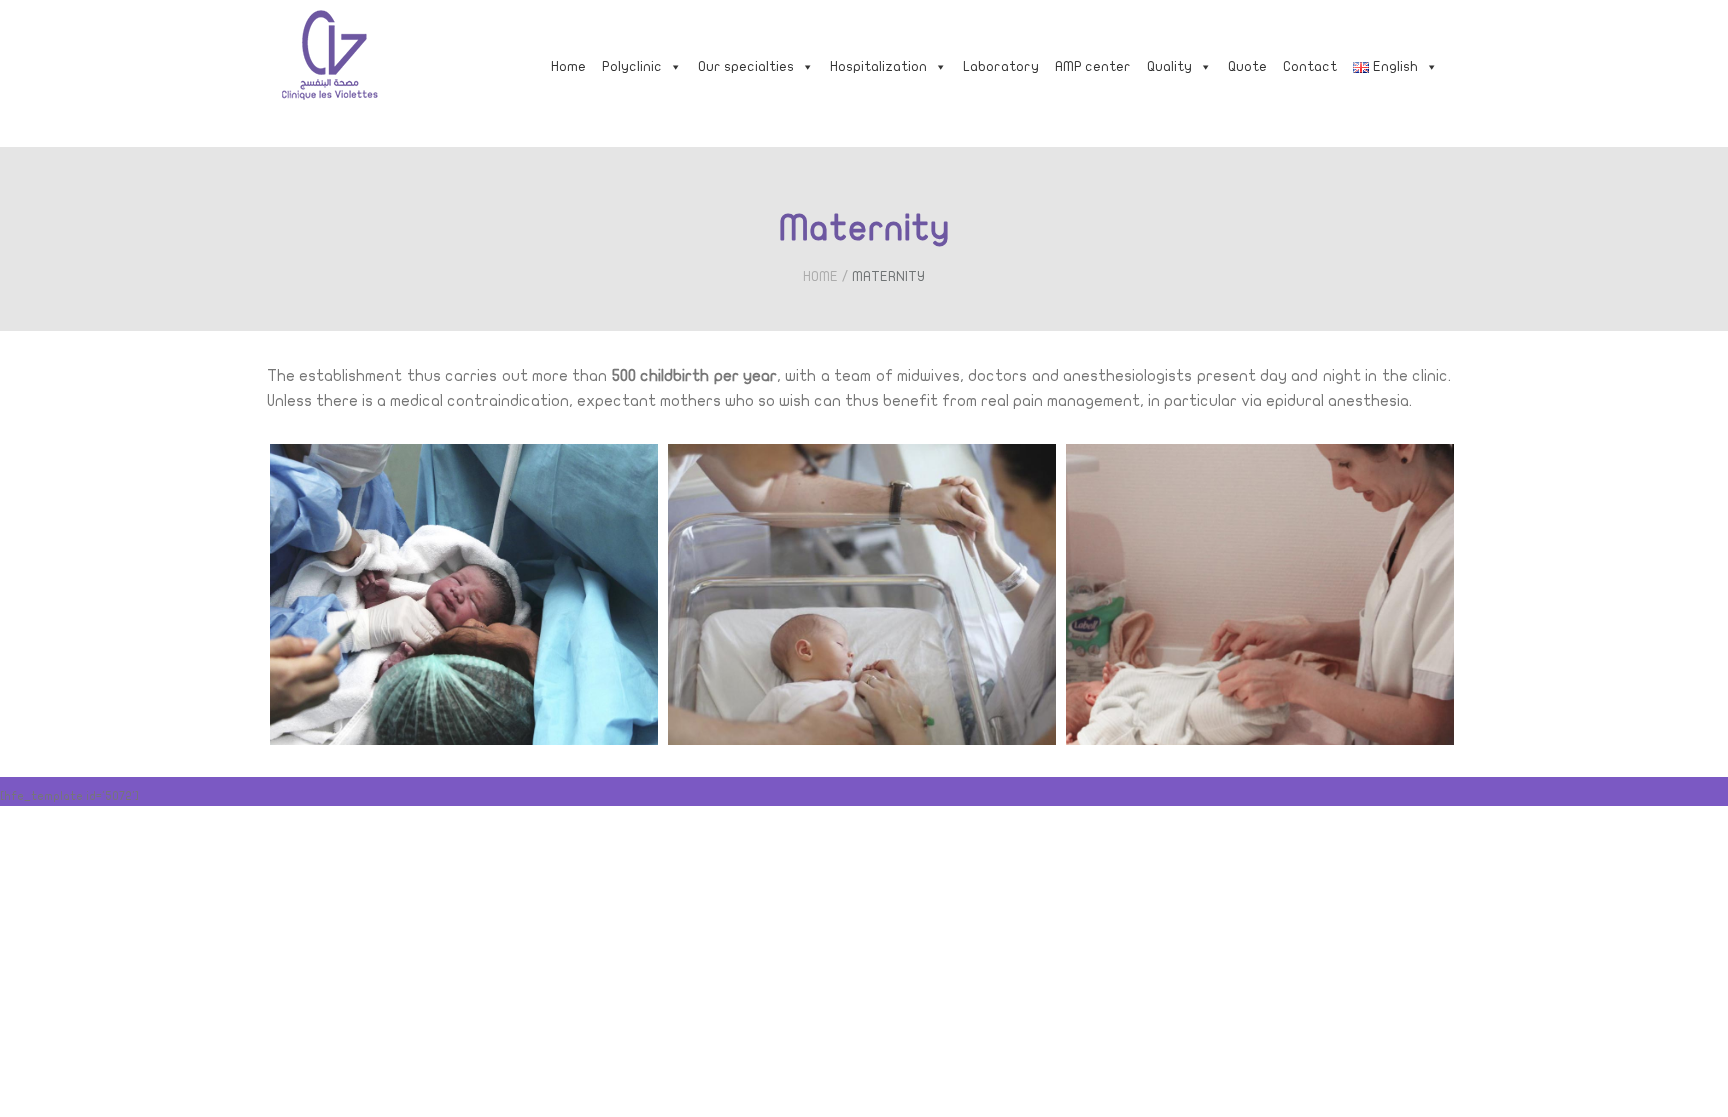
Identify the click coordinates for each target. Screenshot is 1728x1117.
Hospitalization (878, 66)
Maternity (888, 276)
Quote (1247, 66)
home (820, 276)
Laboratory (1001, 66)
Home (568, 66)
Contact (1310, 66)
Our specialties (746, 66)
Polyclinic (632, 66)
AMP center (1093, 66)
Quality (1169, 66)
